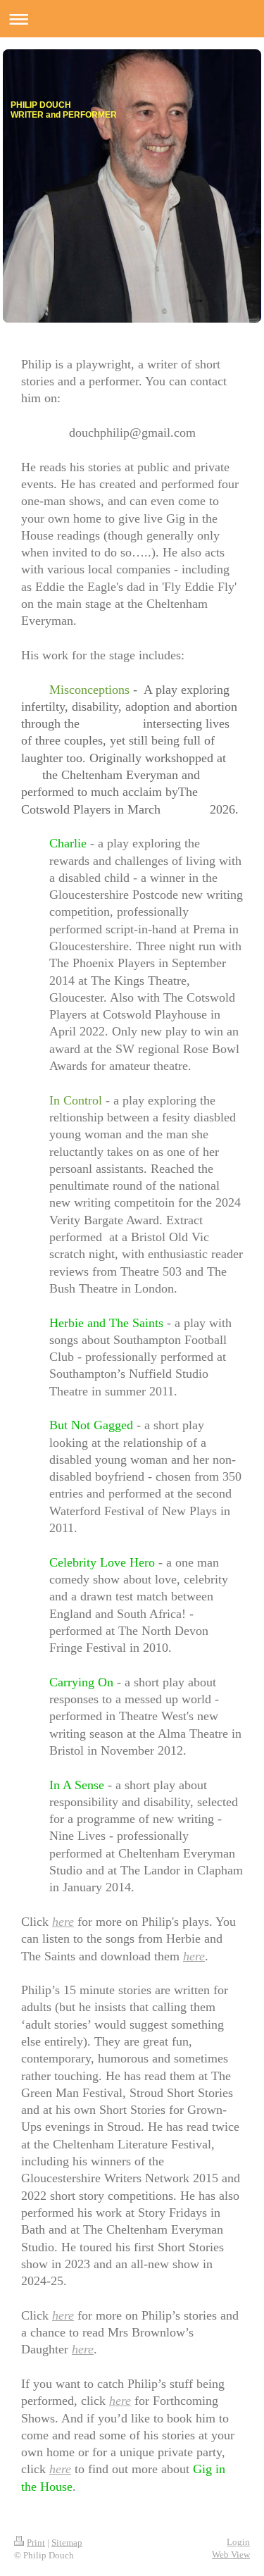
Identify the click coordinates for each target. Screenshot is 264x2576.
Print (36, 2543)
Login (238, 2542)
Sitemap (67, 2543)
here (63, 1922)
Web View (231, 2555)
